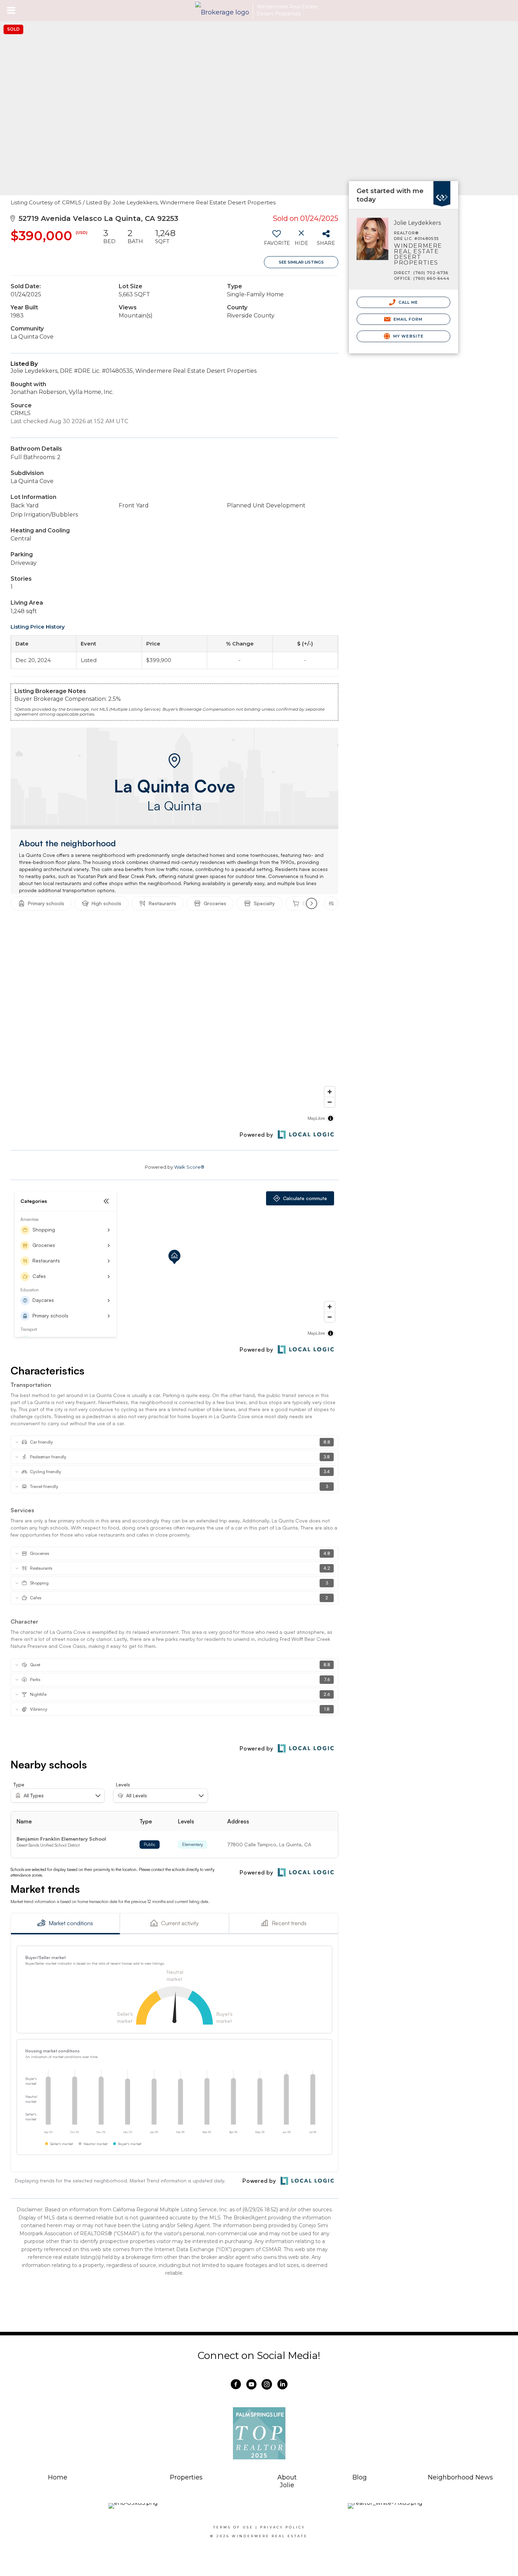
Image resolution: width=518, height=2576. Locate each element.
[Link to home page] (222, 11)
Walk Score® (189, 1167)
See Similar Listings (301, 262)
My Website (408, 336)
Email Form (407, 319)
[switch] (276, 240)
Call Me (408, 302)
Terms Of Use (233, 2527)
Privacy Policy (283, 2527)
